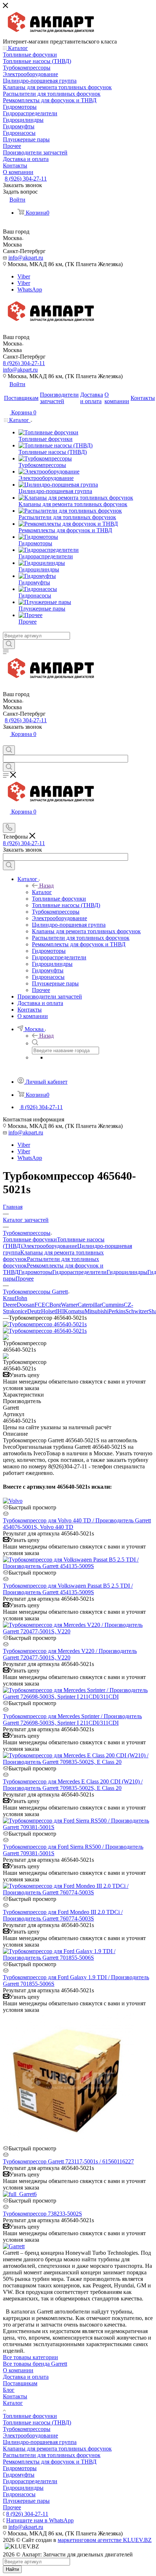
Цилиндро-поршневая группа (40, 2442)
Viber (24, 276)
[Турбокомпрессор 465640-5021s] (45, 1324)
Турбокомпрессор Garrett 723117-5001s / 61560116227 (68, 2161)
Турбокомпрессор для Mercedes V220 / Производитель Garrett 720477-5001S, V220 (70, 1654)
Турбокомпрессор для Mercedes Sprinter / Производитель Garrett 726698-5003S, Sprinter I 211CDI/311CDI (72, 1719)
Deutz (34, 1311)
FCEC (42, 1305)
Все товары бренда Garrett (35, 2364)
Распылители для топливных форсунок (52, 2455)
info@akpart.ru (26, 258)
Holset (48, 1311)
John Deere (15, 1301)
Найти (12, 2569)
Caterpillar (90, 1305)
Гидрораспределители (79, 1272)
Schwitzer (137, 1311)
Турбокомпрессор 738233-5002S (42, 2214)
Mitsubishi (97, 1311)
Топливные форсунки (30, 1239)
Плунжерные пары (26, 2501)
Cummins (113, 1305)
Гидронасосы (19, 2494)
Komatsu (74, 1311)
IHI (60, 1311)
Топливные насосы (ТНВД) (37, 2422)
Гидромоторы (35, 1272)
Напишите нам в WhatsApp (40, 2520)
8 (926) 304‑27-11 (26, 179)
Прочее (25, 1279)
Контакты (15, 2396)
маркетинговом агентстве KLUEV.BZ (105, 2540)
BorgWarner (63, 1305)
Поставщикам (20, 2383)
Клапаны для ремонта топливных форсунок (57, 2449)
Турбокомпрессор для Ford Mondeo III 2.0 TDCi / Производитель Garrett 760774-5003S (63, 1915)
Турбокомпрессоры (27, 2429)
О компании (18, 2370)
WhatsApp (30, 290)
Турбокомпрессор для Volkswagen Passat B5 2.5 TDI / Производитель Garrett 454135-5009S (68, 1589)
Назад (46, 886)
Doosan (26, 1305)
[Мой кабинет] (6, 742)
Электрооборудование (50, 1246)
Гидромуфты (19, 2475)
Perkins (117, 1311)
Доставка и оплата (26, 2377)
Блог (9, 2390)
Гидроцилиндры (127, 1272)
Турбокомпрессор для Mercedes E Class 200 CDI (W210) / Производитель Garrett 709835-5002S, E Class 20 (73, 1785)
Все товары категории (30, 2357)
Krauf (10, 1298)
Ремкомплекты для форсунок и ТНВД (50, 2462)
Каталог (42, 892)
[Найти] (9, 644)
